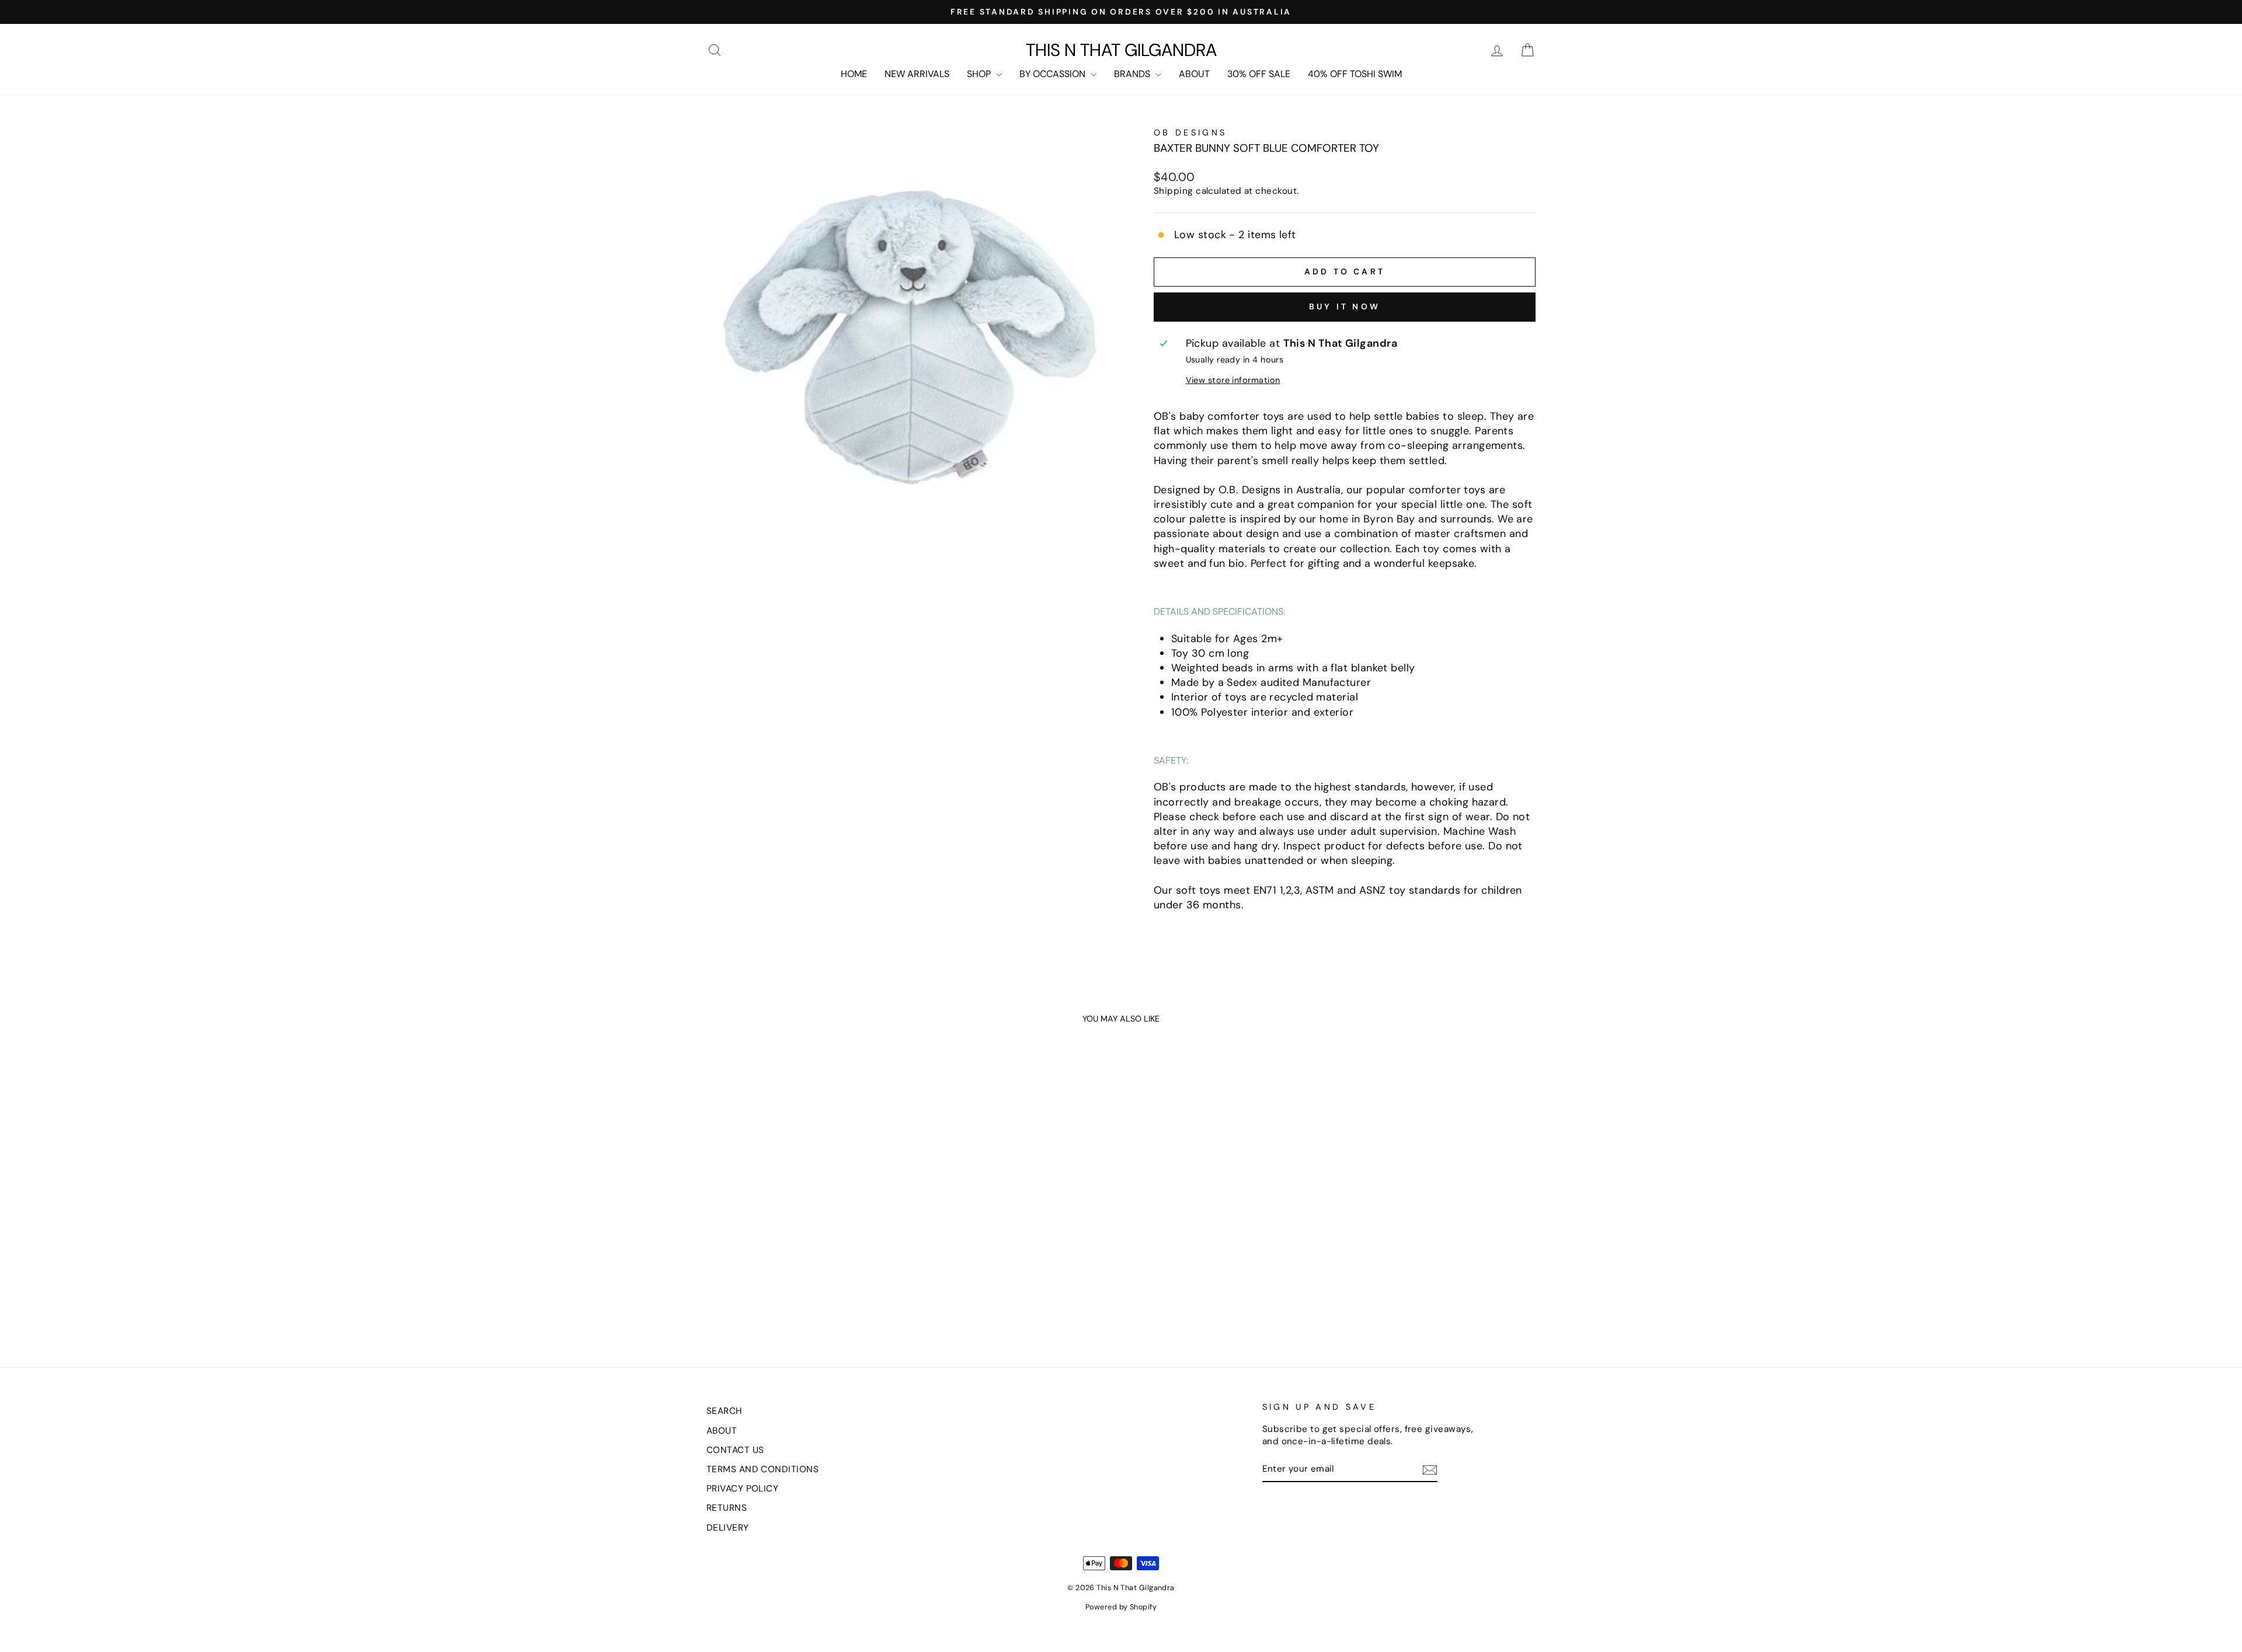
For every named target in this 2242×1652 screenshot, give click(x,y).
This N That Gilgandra (1121, 50)
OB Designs (1190, 133)
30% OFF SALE (1259, 74)
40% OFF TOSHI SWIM (1355, 74)
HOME (854, 74)
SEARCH (724, 1411)
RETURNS (727, 1508)
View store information (1233, 380)
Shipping (1174, 191)
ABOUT (1194, 74)
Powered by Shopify (1121, 1607)
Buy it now (1345, 306)
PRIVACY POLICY (742, 1489)
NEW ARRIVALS (917, 74)
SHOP (980, 74)
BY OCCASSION (1054, 74)
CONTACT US (735, 1450)
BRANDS (1133, 74)
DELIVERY (728, 1528)
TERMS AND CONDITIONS (763, 1469)
